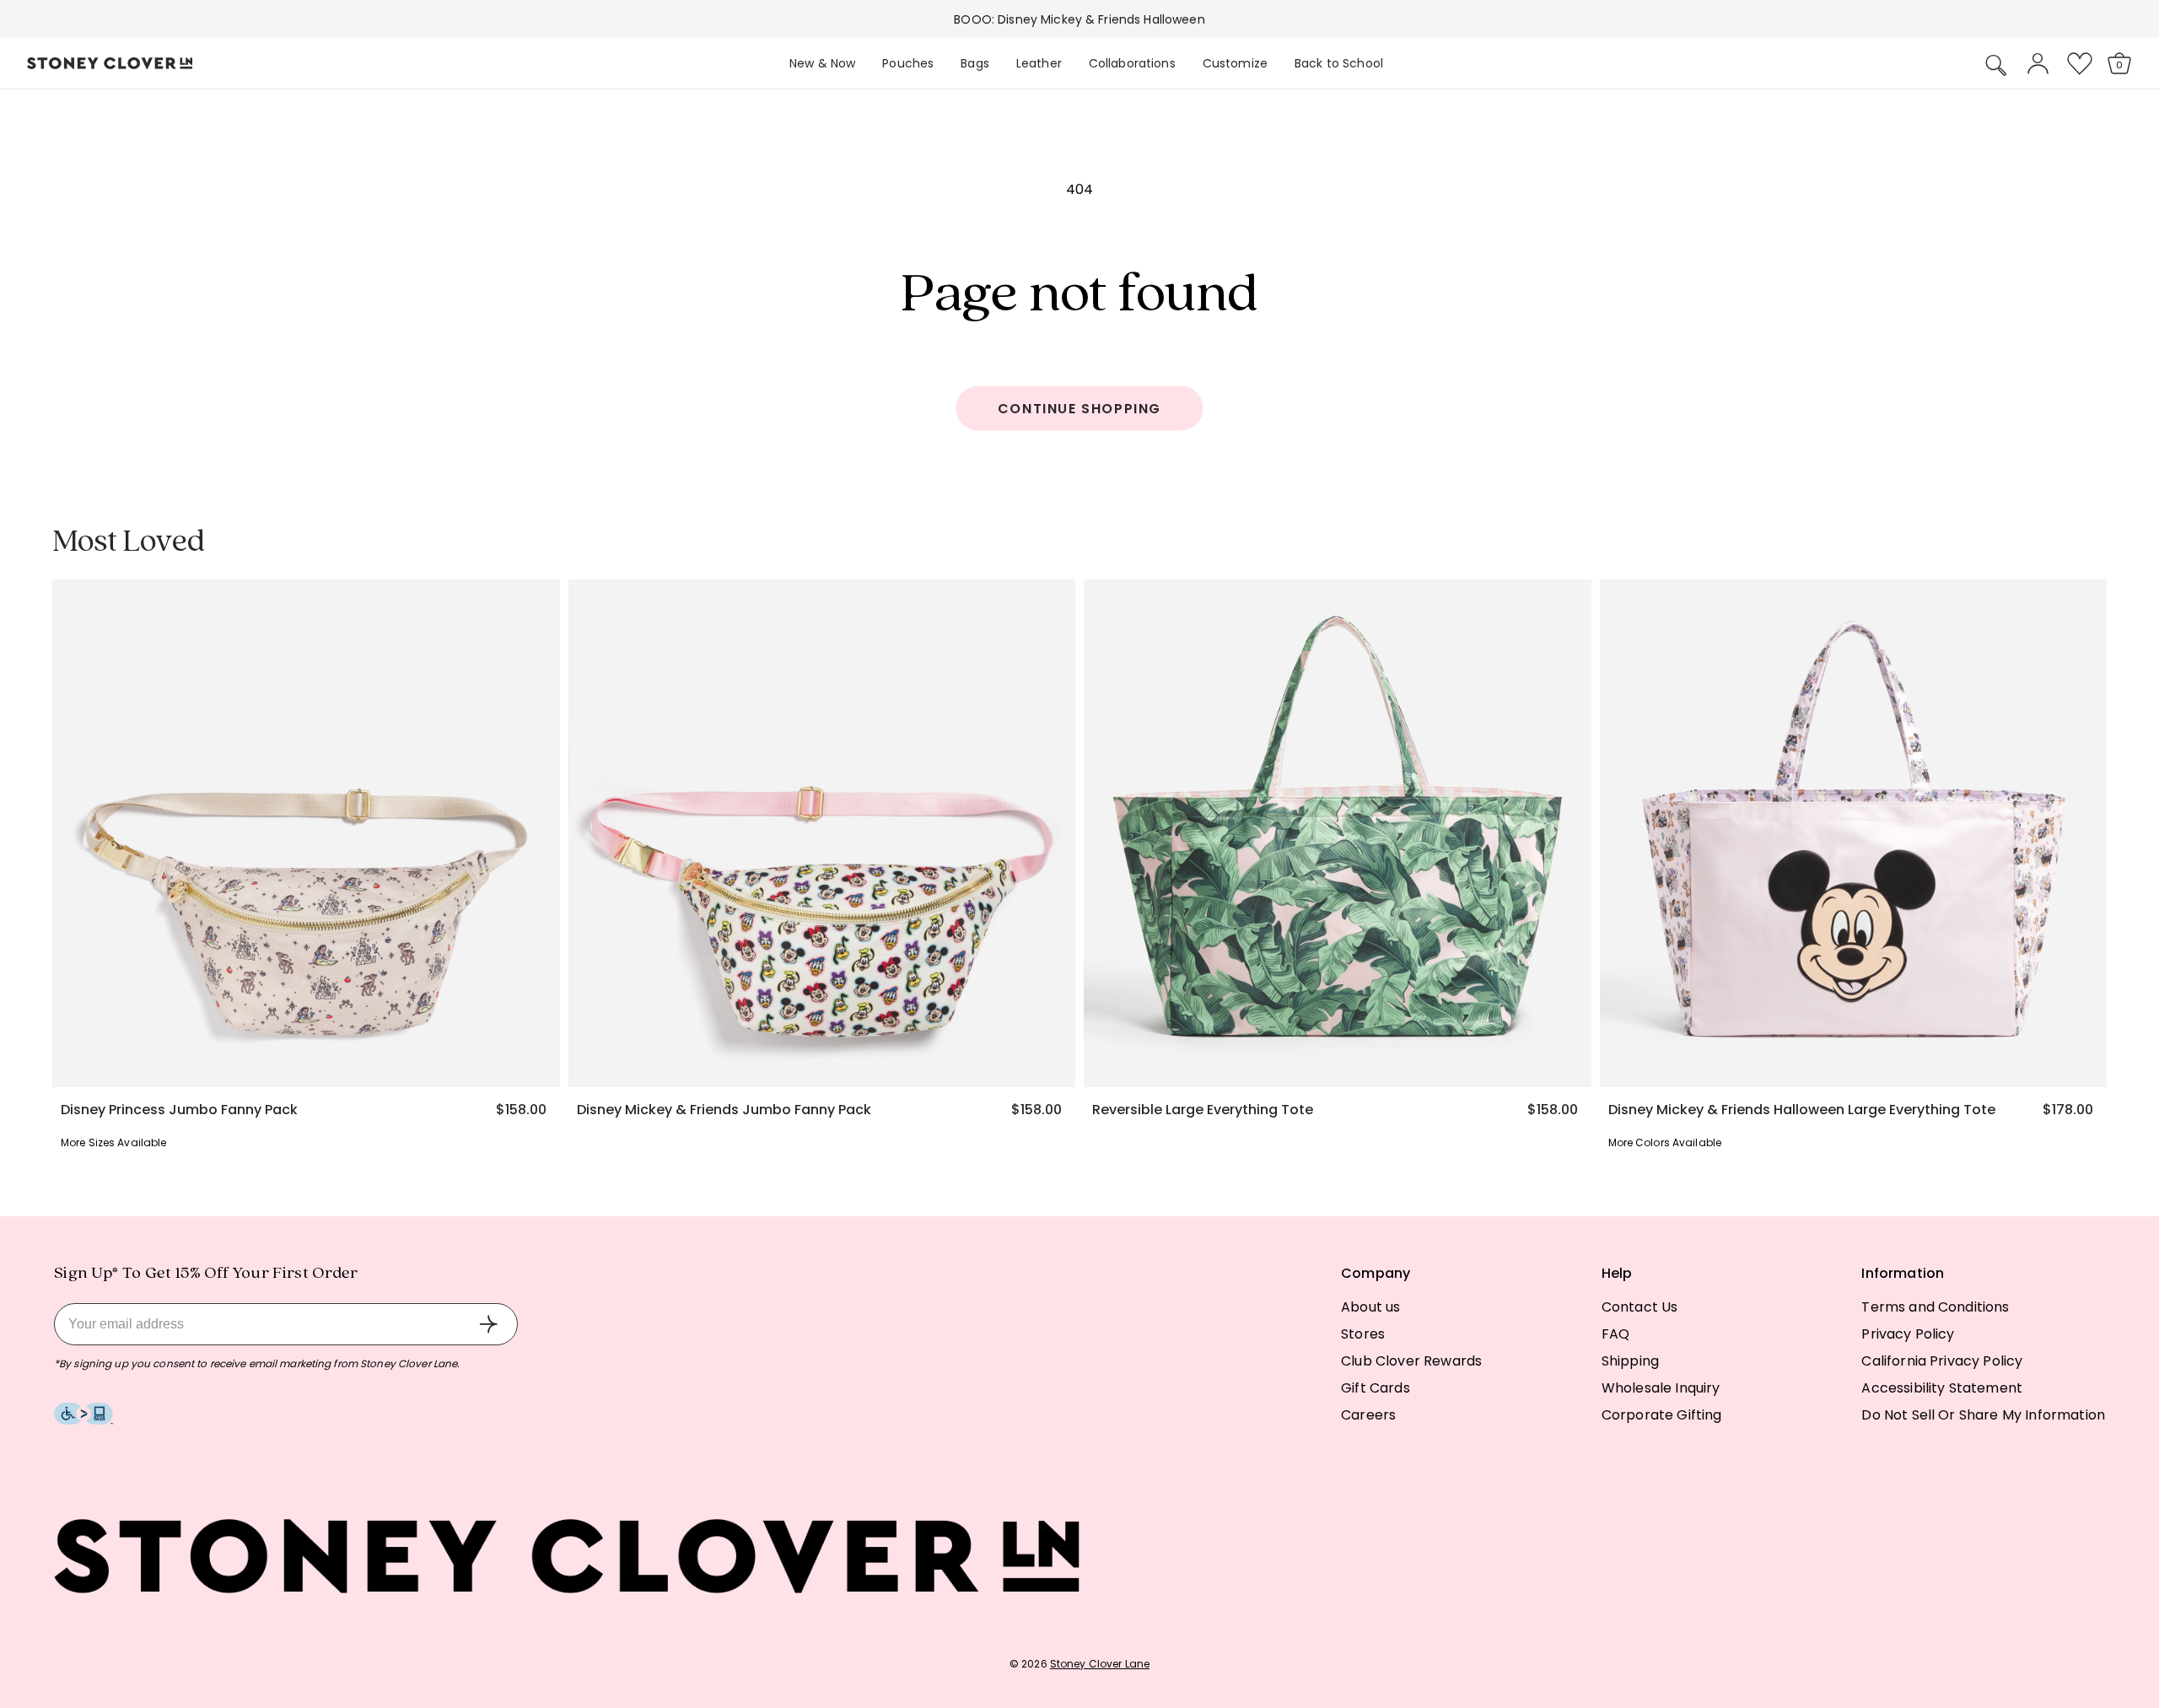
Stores (1363, 1334)
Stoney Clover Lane (1100, 1664)
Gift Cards (1376, 1388)
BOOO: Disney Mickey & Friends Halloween (1079, 19)
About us (1370, 1307)
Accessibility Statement (1942, 1388)
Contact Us (1640, 1307)
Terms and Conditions (1935, 1307)
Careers (1368, 1415)
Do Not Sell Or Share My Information (1983, 1415)
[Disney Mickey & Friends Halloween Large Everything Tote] (1854, 833)
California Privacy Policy (1942, 1361)
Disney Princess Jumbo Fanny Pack (179, 1110)
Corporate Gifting (1662, 1415)
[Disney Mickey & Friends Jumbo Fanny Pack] (822, 833)
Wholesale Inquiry (1661, 1388)
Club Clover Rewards (1411, 1361)
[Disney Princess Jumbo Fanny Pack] (306, 833)
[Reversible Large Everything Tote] (1338, 833)
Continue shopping (1079, 409)
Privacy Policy (1908, 1334)
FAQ (1615, 1334)
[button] (1996, 65)
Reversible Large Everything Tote (1203, 1110)
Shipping (1630, 1361)
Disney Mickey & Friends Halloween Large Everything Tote (1802, 1110)
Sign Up (488, 1324)
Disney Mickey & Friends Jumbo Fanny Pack (724, 1110)
